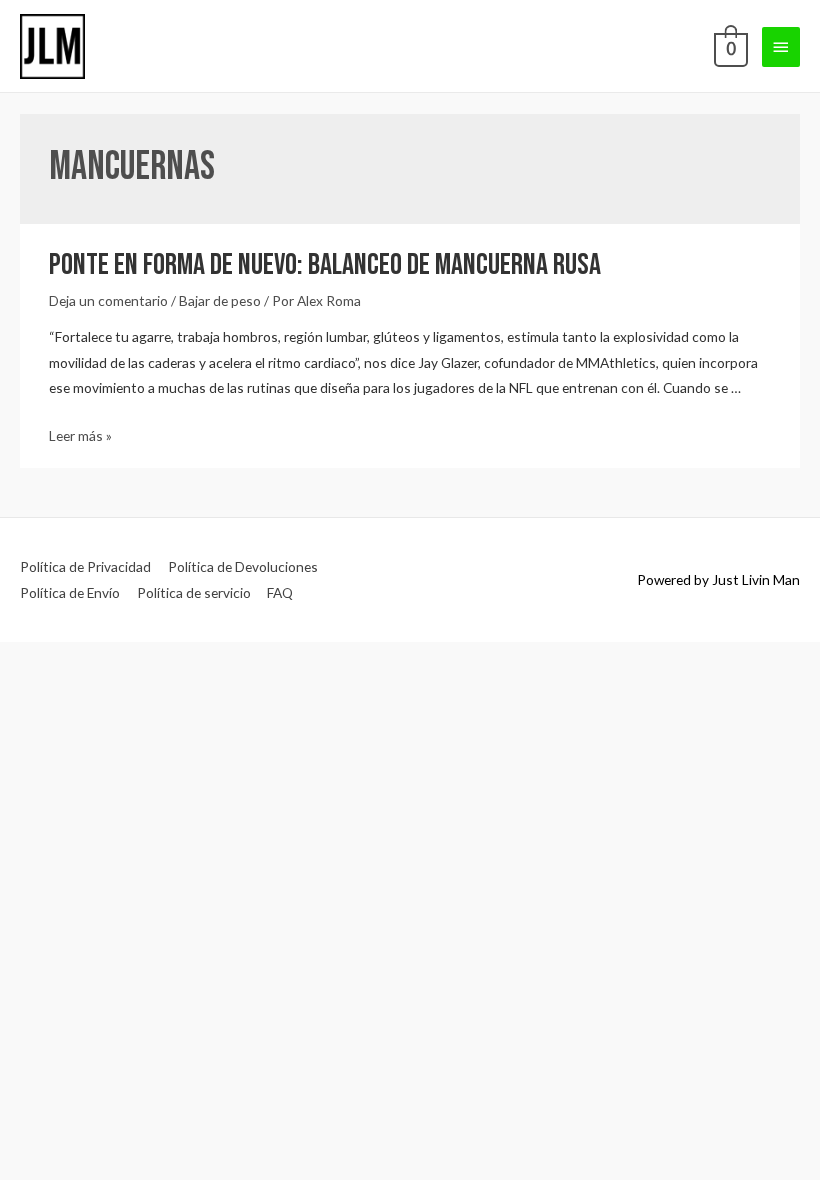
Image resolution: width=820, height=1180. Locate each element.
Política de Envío (70, 592)
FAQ (280, 592)
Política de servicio (194, 592)
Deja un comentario (108, 300)
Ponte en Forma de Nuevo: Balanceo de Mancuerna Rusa (325, 265)
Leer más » (80, 435)
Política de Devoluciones (243, 566)
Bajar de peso (220, 300)
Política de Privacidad (85, 566)
